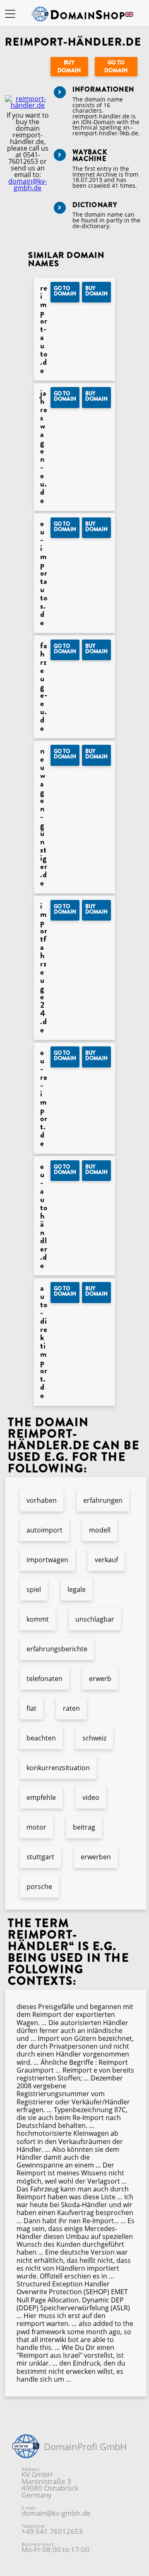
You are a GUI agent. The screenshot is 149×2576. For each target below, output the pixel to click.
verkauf (106, 1560)
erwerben (96, 1857)
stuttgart (40, 1857)
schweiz (94, 1738)
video (91, 1797)
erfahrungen (103, 1500)
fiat (31, 1708)
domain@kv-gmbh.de (28, 184)
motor (36, 1827)
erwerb (100, 1679)
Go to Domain (116, 66)
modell (100, 1530)
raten (71, 1708)
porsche (39, 1887)
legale (77, 1589)
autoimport (44, 1530)
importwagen (47, 1560)
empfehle (41, 1797)
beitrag (84, 1827)
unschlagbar (95, 1619)
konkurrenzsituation (58, 1768)
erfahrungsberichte (57, 1649)
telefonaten (44, 1679)
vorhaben (42, 1500)
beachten (41, 1738)
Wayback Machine (90, 155)
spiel (34, 1589)
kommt (38, 1619)
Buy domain (69, 66)
